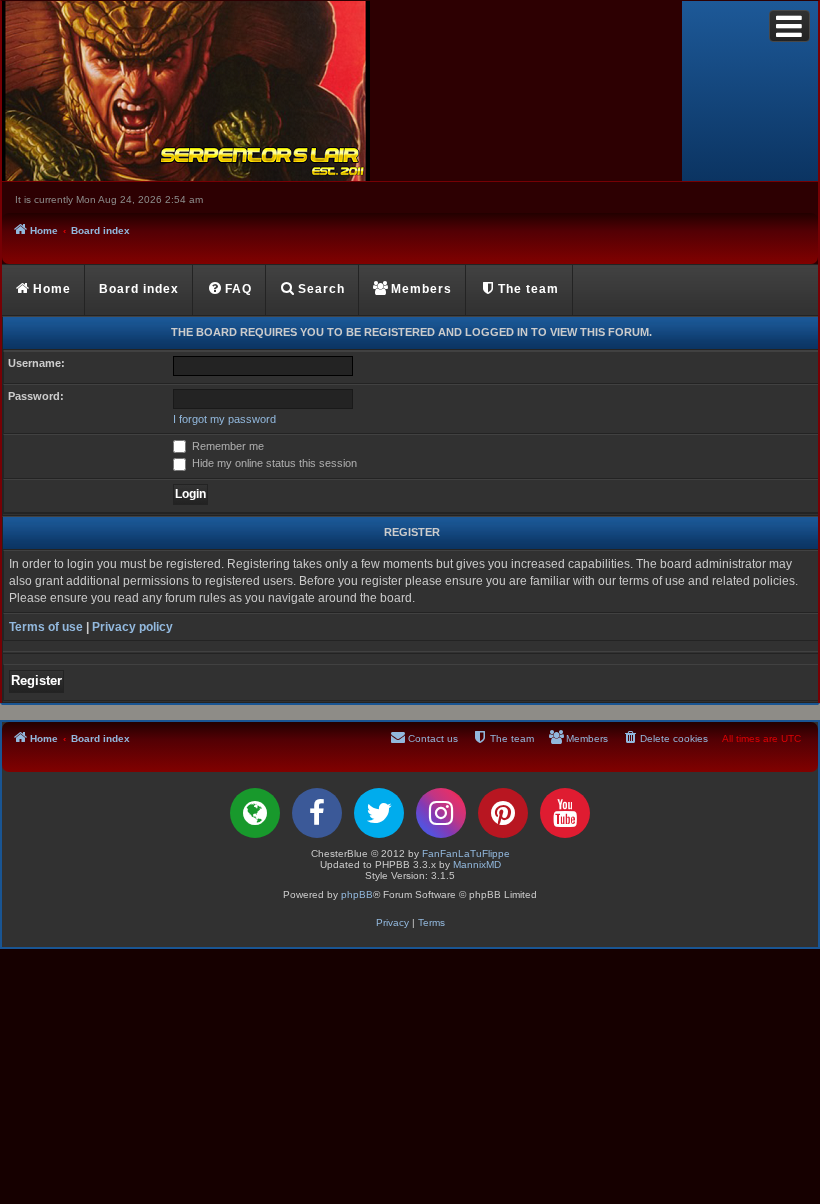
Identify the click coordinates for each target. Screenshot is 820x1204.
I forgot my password (224, 419)
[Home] (342, 91)
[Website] (255, 813)
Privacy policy (132, 627)
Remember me (226, 446)
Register (36, 680)
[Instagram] (441, 813)
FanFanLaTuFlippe (466, 853)
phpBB (357, 894)
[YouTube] (565, 813)
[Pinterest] (503, 813)
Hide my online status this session (273, 463)
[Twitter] (379, 813)
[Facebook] (317, 813)
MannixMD (477, 864)
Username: (36, 363)
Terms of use (46, 627)
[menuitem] (230, 290)
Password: (36, 396)
